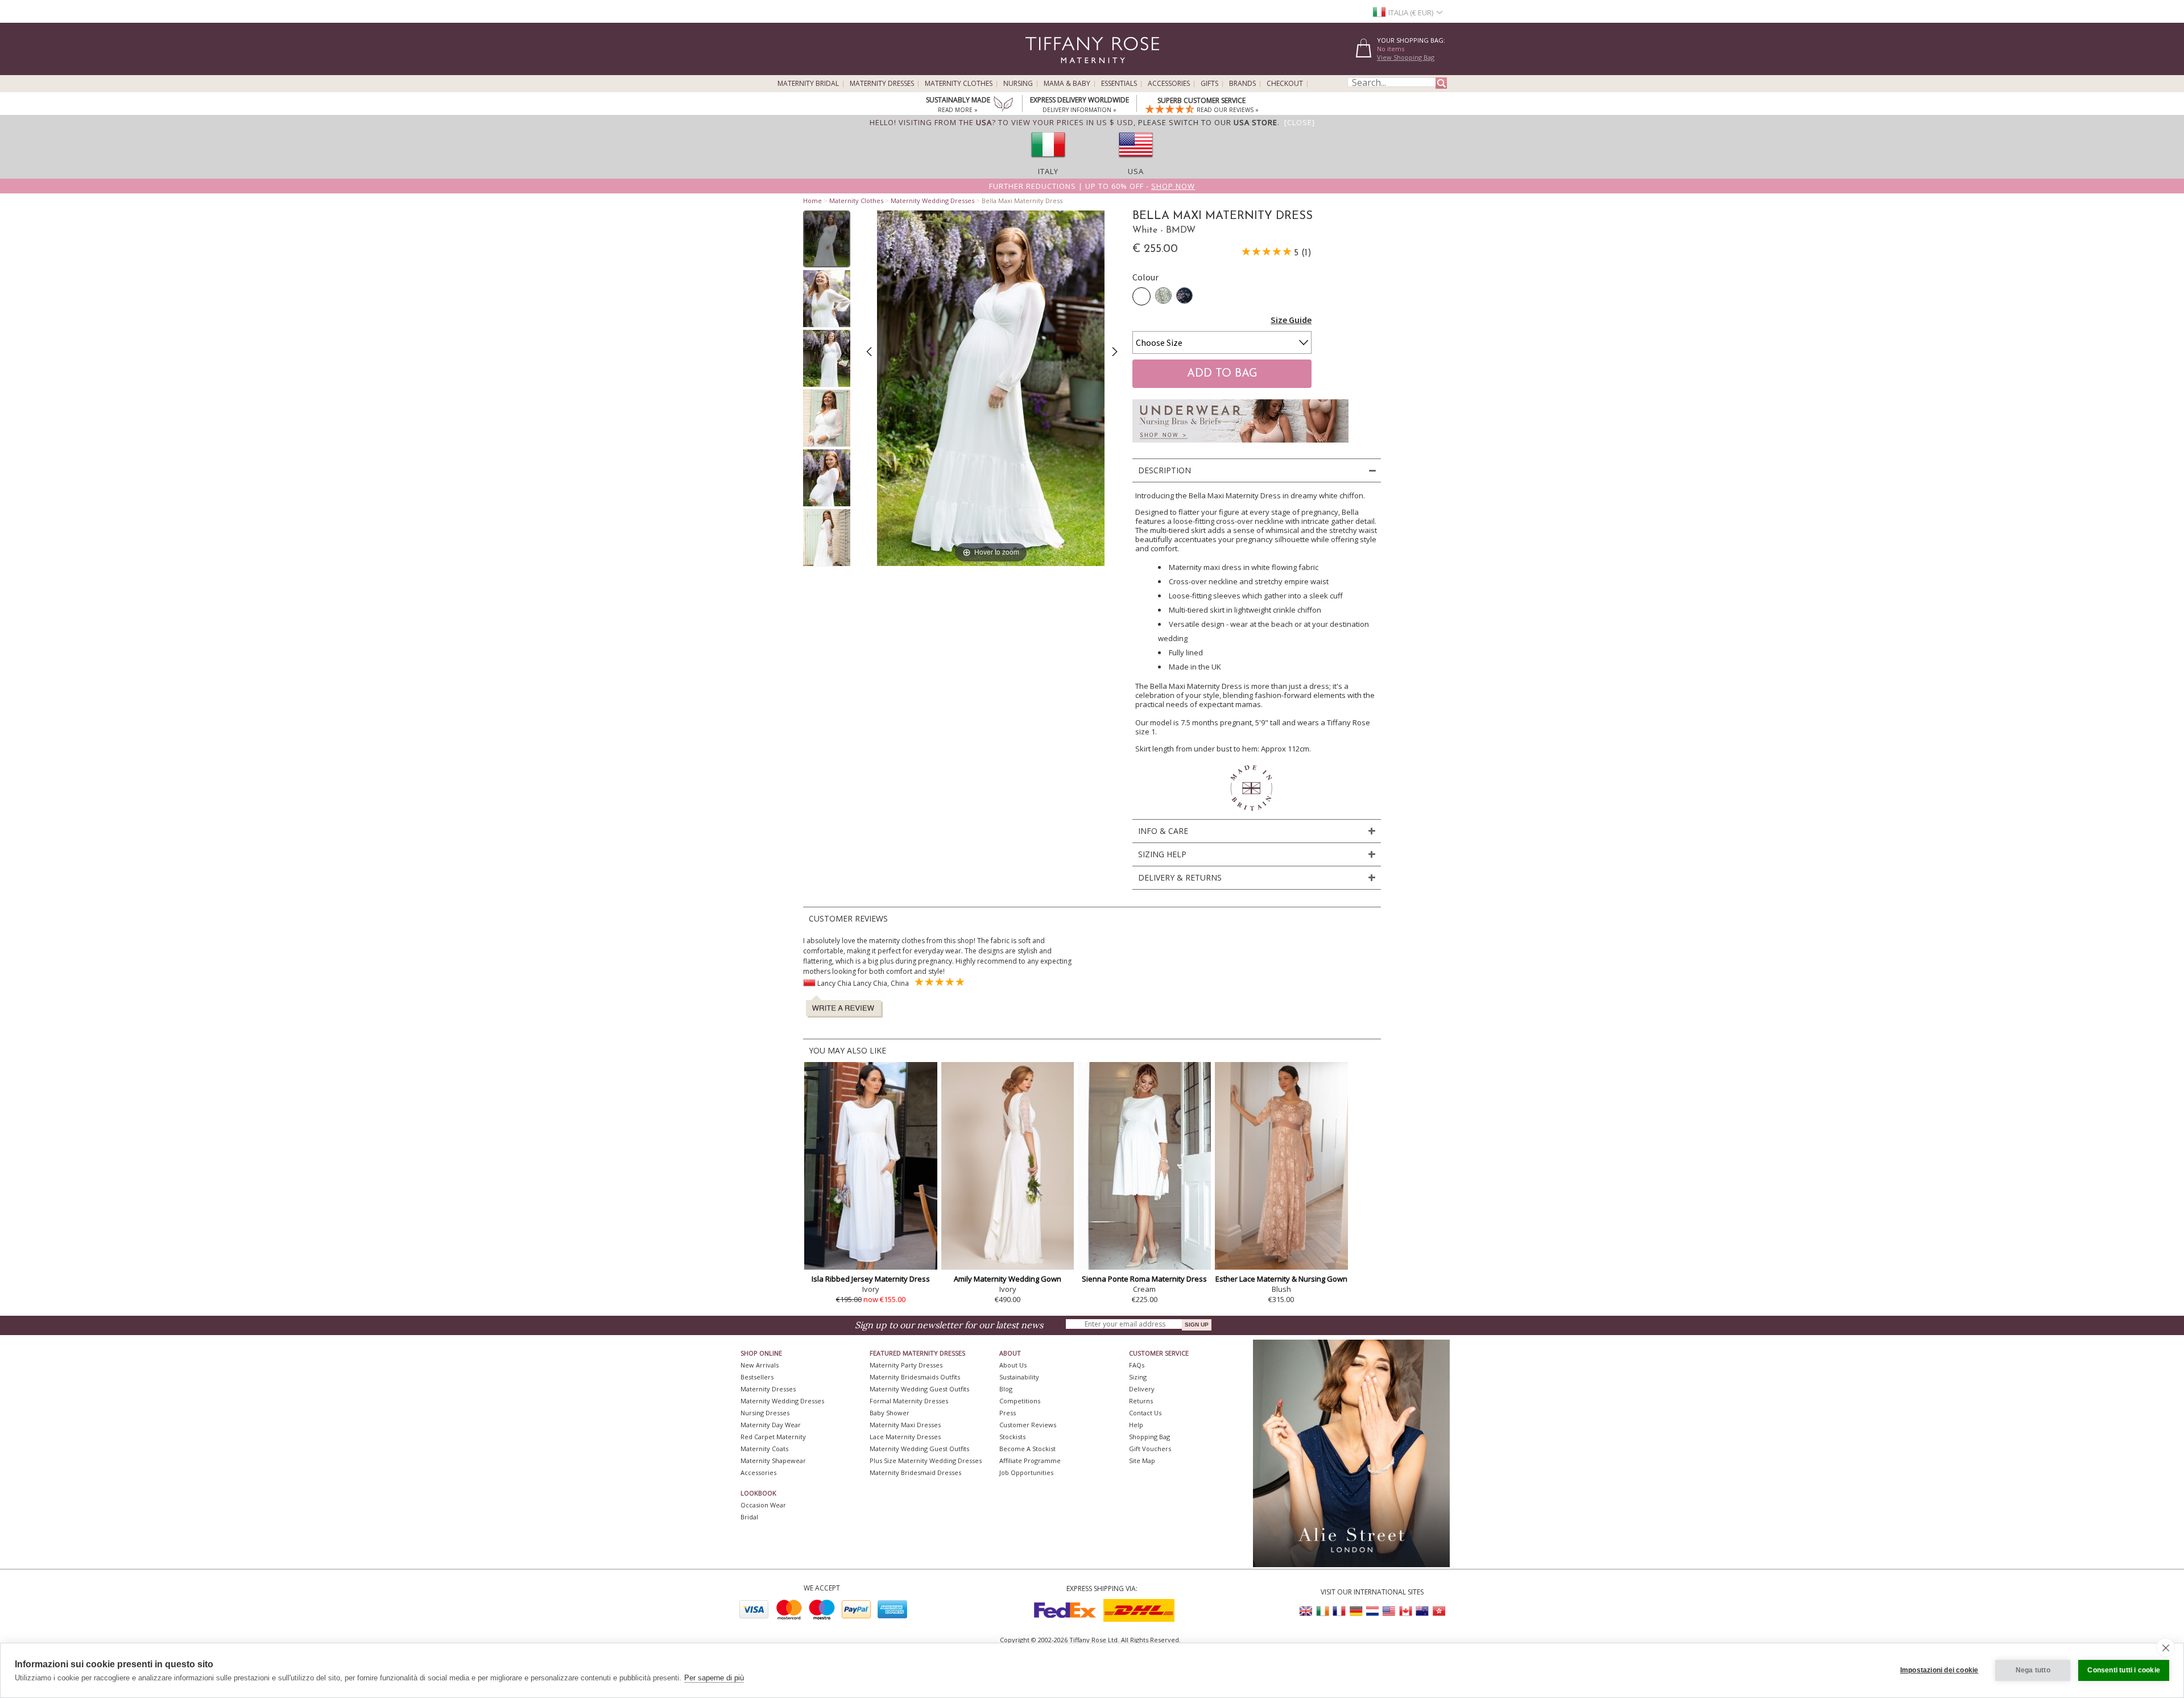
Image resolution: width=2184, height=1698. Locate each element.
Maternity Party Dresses (906, 1365)
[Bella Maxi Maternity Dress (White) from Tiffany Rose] (827, 239)
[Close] (1300, 122)
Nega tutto (2033, 1670)
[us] (1136, 161)
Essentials (1119, 84)
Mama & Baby (1067, 84)
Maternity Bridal (808, 84)
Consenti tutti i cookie (2124, 1670)
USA (1136, 171)
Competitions (1020, 1401)
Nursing (1018, 84)
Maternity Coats (764, 1449)
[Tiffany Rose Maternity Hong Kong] (1438, 1611)
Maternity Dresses (882, 84)
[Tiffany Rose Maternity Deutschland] (1356, 1611)
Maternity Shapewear (773, 1461)
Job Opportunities (1026, 1472)
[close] (2166, 1647)
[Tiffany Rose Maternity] (1041, 70)
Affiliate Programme (1030, 1461)
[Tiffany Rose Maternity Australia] (1422, 1611)
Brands (1242, 84)
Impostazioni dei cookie (1939, 1670)
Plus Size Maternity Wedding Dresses (926, 1461)
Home (812, 201)
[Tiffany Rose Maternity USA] (1389, 1611)
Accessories (1169, 84)
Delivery (1142, 1389)
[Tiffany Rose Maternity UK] (1306, 1611)
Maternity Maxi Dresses (905, 1425)
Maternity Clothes (959, 84)
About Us (1013, 1365)
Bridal (749, 1517)
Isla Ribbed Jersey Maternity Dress (871, 1279)
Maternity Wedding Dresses (932, 201)
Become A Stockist (1027, 1449)
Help (1136, 1425)
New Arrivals (760, 1365)
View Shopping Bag (1406, 57)
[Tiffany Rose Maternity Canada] (1405, 1611)
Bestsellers (757, 1377)
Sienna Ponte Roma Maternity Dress (1144, 1279)
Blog (1006, 1389)
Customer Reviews (1028, 1425)
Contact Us (1145, 1413)
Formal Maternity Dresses (909, 1401)
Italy (1048, 171)
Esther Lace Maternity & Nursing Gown (1281, 1279)
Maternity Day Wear (771, 1425)
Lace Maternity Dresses (905, 1437)
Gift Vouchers (1150, 1449)
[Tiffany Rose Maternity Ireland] (1323, 1611)
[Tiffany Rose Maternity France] (1339, 1611)
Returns (1141, 1401)
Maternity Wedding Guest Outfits (919, 1389)
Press (1008, 1413)
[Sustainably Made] (1003, 105)
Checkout (1285, 84)
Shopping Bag (1149, 1437)
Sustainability (1019, 1377)
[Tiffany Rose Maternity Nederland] (1372, 1611)
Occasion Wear (763, 1505)
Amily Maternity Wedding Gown (1008, 1279)
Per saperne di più (714, 1678)
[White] (1141, 296)
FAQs (1137, 1365)
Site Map (1142, 1461)
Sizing (1138, 1377)
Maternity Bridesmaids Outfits (915, 1377)
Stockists (1012, 1437)
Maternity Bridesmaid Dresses (915, 1472)
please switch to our (1208, 122)
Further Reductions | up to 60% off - (1092, 186)
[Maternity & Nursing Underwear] (1240, 446)
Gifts (1209, 84)
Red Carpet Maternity (773, 1437)
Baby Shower (890, 1413)
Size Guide (1291, 320)
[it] (1048, 161)
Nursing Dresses (765, 1413)
